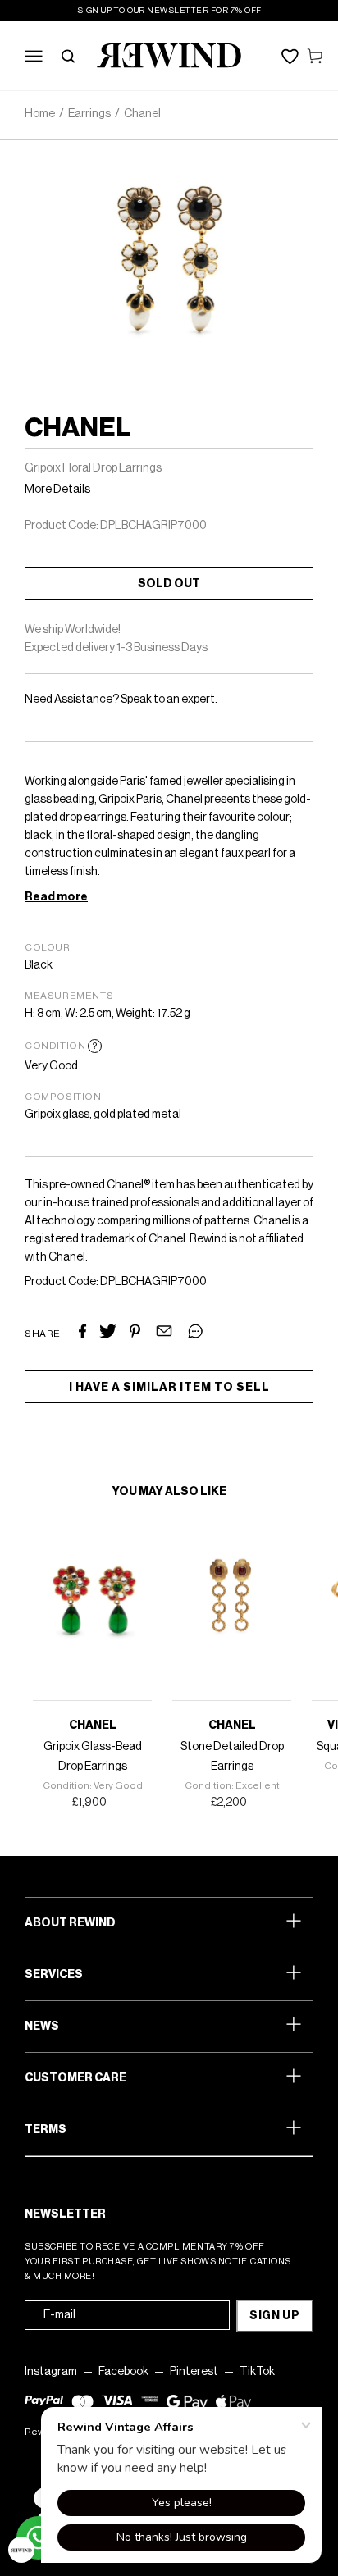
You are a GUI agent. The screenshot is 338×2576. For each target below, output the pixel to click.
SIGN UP (275, 2316)
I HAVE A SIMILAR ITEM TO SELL (169, 1388)
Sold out (169, 584)
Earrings (89, 114)
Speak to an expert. (169, 700)
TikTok (257, 2372)
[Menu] (34, 56)
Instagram (51, 2372)
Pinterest (194, 2372)
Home (40, 114)
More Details (57, 490)
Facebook (123, 2372)
